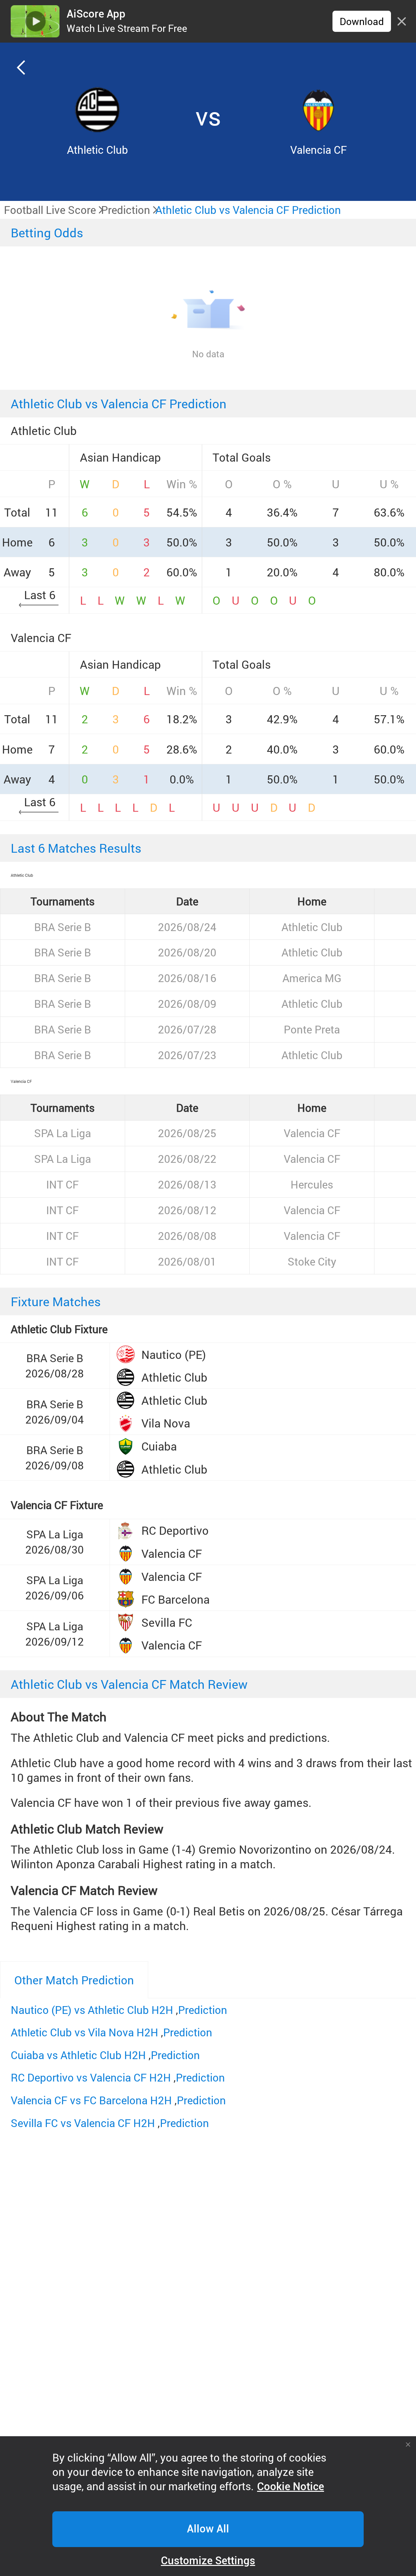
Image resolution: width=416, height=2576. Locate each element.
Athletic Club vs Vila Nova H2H (84, 2032)
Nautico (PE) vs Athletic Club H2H (92, 2010)
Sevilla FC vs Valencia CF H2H (83, 2123)
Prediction (203, 2010)
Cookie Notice (291, 2487)
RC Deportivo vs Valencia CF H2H (91, 2077)
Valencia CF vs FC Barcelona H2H (91, 2100)
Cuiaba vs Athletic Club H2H (78, 2055)
